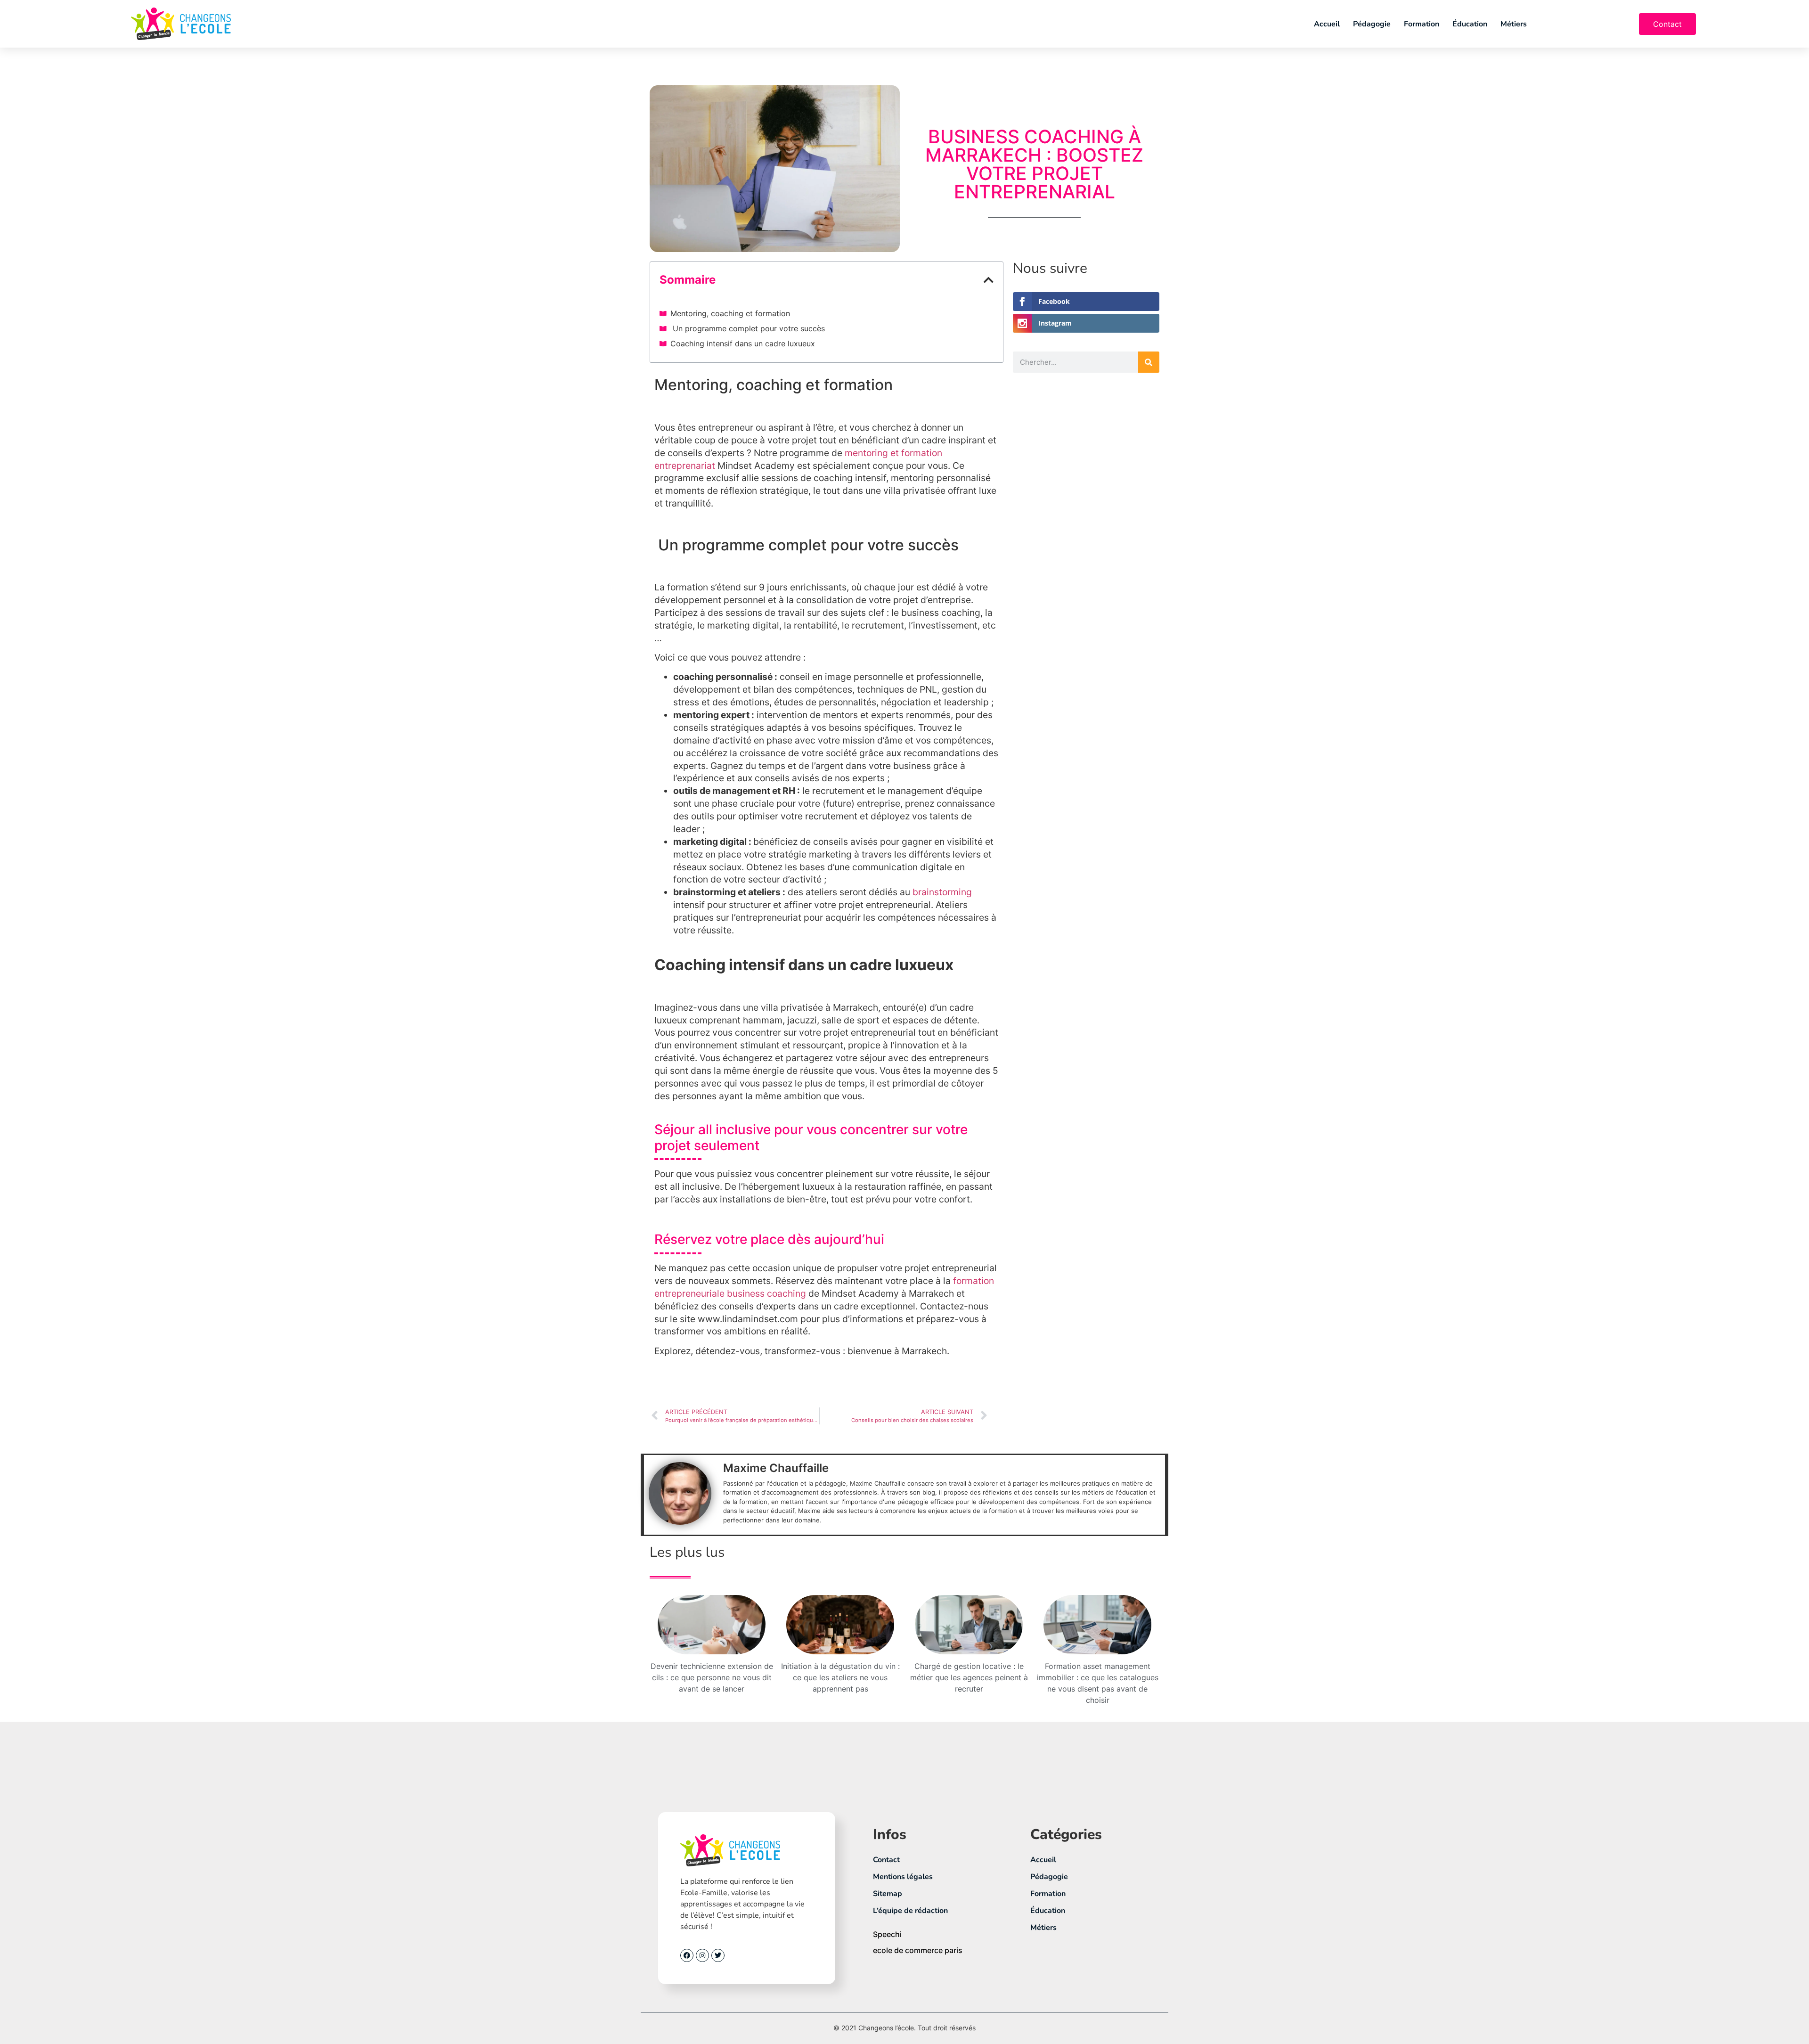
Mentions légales (903, 1877)
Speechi (887, 1934)
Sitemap (888, 1894)
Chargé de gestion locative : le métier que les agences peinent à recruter (969, 1677)
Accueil (1327, 24)
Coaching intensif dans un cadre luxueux (743, 343)
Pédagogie (1372, 24)
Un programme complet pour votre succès (748, 328)
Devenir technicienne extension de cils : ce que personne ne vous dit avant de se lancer (712, 1677)
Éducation (1470, 24)
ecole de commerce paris (918, 1950)
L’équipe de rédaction (910, 1911)
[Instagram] (702, 1955)
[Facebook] (687, 1955)
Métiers (1514, 24)
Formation (1422, 24)
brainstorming (942, 892)
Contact (886, 1860)
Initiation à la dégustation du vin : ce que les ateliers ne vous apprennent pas (840, 1677)
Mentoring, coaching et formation (730, 313)
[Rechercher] (1149, 362)
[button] (989, 280)
